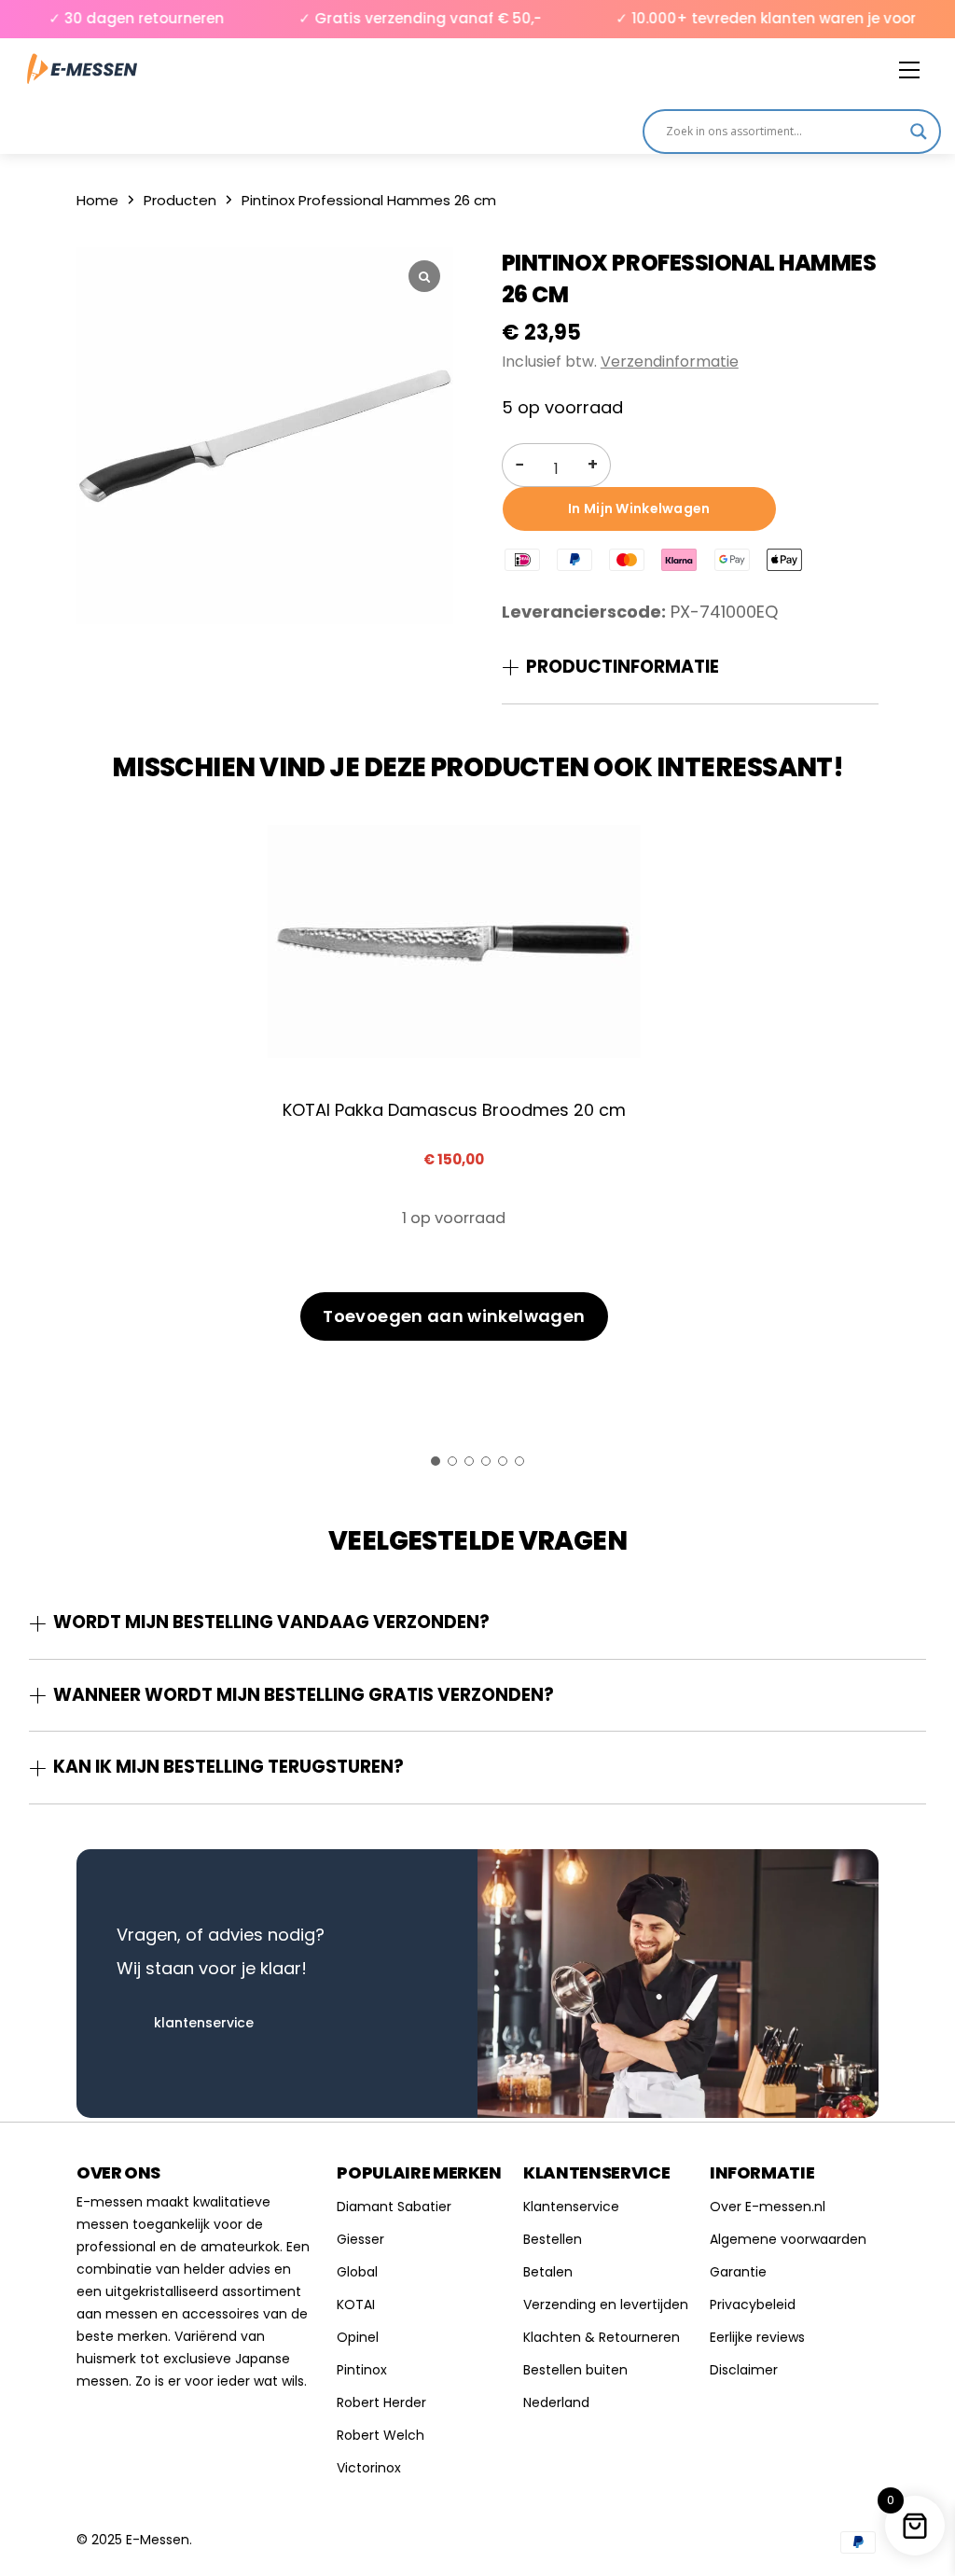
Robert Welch (381, 2435)
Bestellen (553, 2239)
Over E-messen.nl (768, 2207)
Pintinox (362, 2370)
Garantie (738, 2272)
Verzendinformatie (670, 362)
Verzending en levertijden (606, 2304)
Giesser (360, 2239)
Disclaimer (744, 2370)
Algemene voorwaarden (788, 2239)
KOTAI (356, 2304)
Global (357, 2272)
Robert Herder (381, 2402)
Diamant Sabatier (394, 2207)
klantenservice (204, 2023)
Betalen (548, 2272)
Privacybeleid (753, 2304)
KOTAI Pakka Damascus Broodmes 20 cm (454, 1110)
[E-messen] (82, 70)
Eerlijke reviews (757, 2337)
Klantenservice (571, 2207)
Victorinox (369, 2468)
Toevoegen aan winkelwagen (454, 1316)
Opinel (358, 2337)
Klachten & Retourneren (602, 2337)
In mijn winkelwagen (639, 508)
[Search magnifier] (919, 132)
